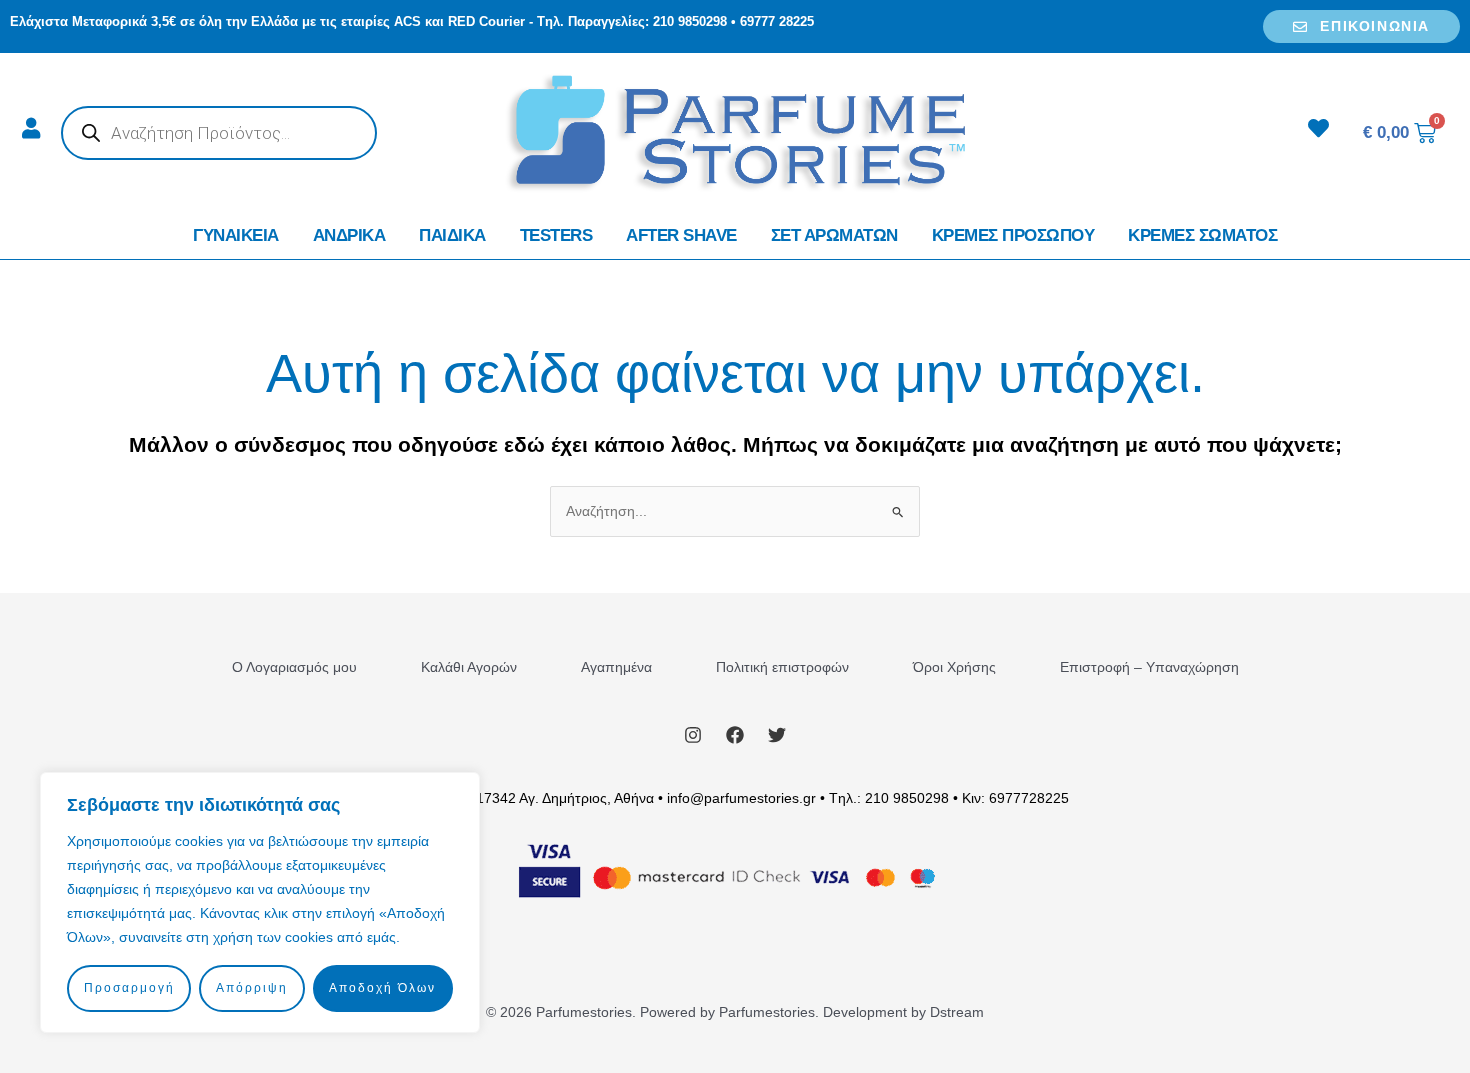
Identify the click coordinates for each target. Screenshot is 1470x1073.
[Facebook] (735, 735)
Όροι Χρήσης (954, 667)
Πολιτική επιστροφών (782, 667)
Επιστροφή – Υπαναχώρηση (1149, 667)
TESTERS (556, 235)
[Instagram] (693, 735)
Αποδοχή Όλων (382, 988)
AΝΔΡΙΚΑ (349, 235)
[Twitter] (777, 735)
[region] (260, 902)
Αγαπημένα (616, 667)
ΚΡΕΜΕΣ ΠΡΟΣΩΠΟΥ (1013, 235)
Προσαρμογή (129, 988)
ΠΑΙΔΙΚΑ (452, 235)
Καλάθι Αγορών (469, 667)
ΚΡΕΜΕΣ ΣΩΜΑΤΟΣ (1202, 235)
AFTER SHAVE (681, 235)
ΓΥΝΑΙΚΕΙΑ (236, 235)
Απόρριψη (252, 988)
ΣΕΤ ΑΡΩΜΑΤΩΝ (834, 235)
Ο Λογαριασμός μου (294, 667)
